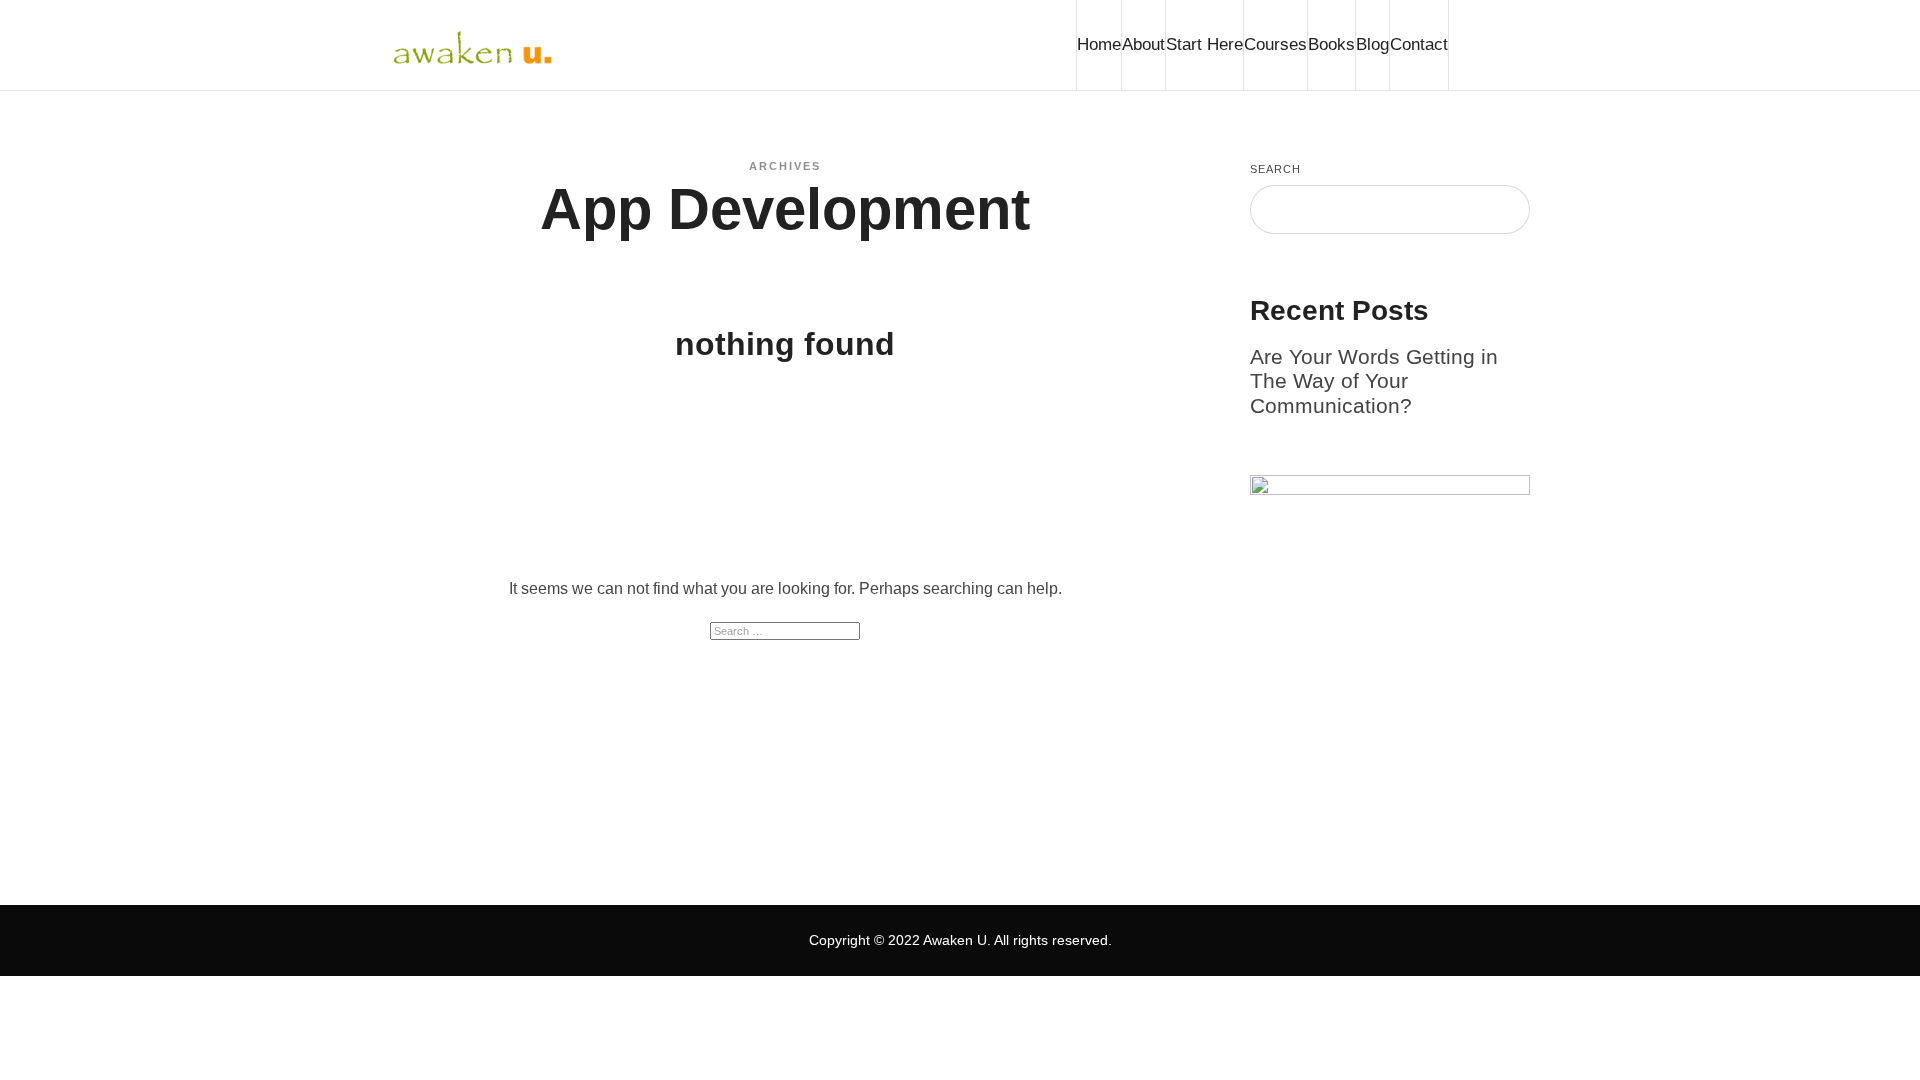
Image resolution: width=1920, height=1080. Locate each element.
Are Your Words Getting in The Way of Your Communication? (1374, 381)
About (1143, 44)
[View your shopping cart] (1489, 45)
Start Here (1204, 44)
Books (1331, 44)
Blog (1372, 44)
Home (1099, 44)
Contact (1419, 44)
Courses (1275, 44)
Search (1275, 169)
